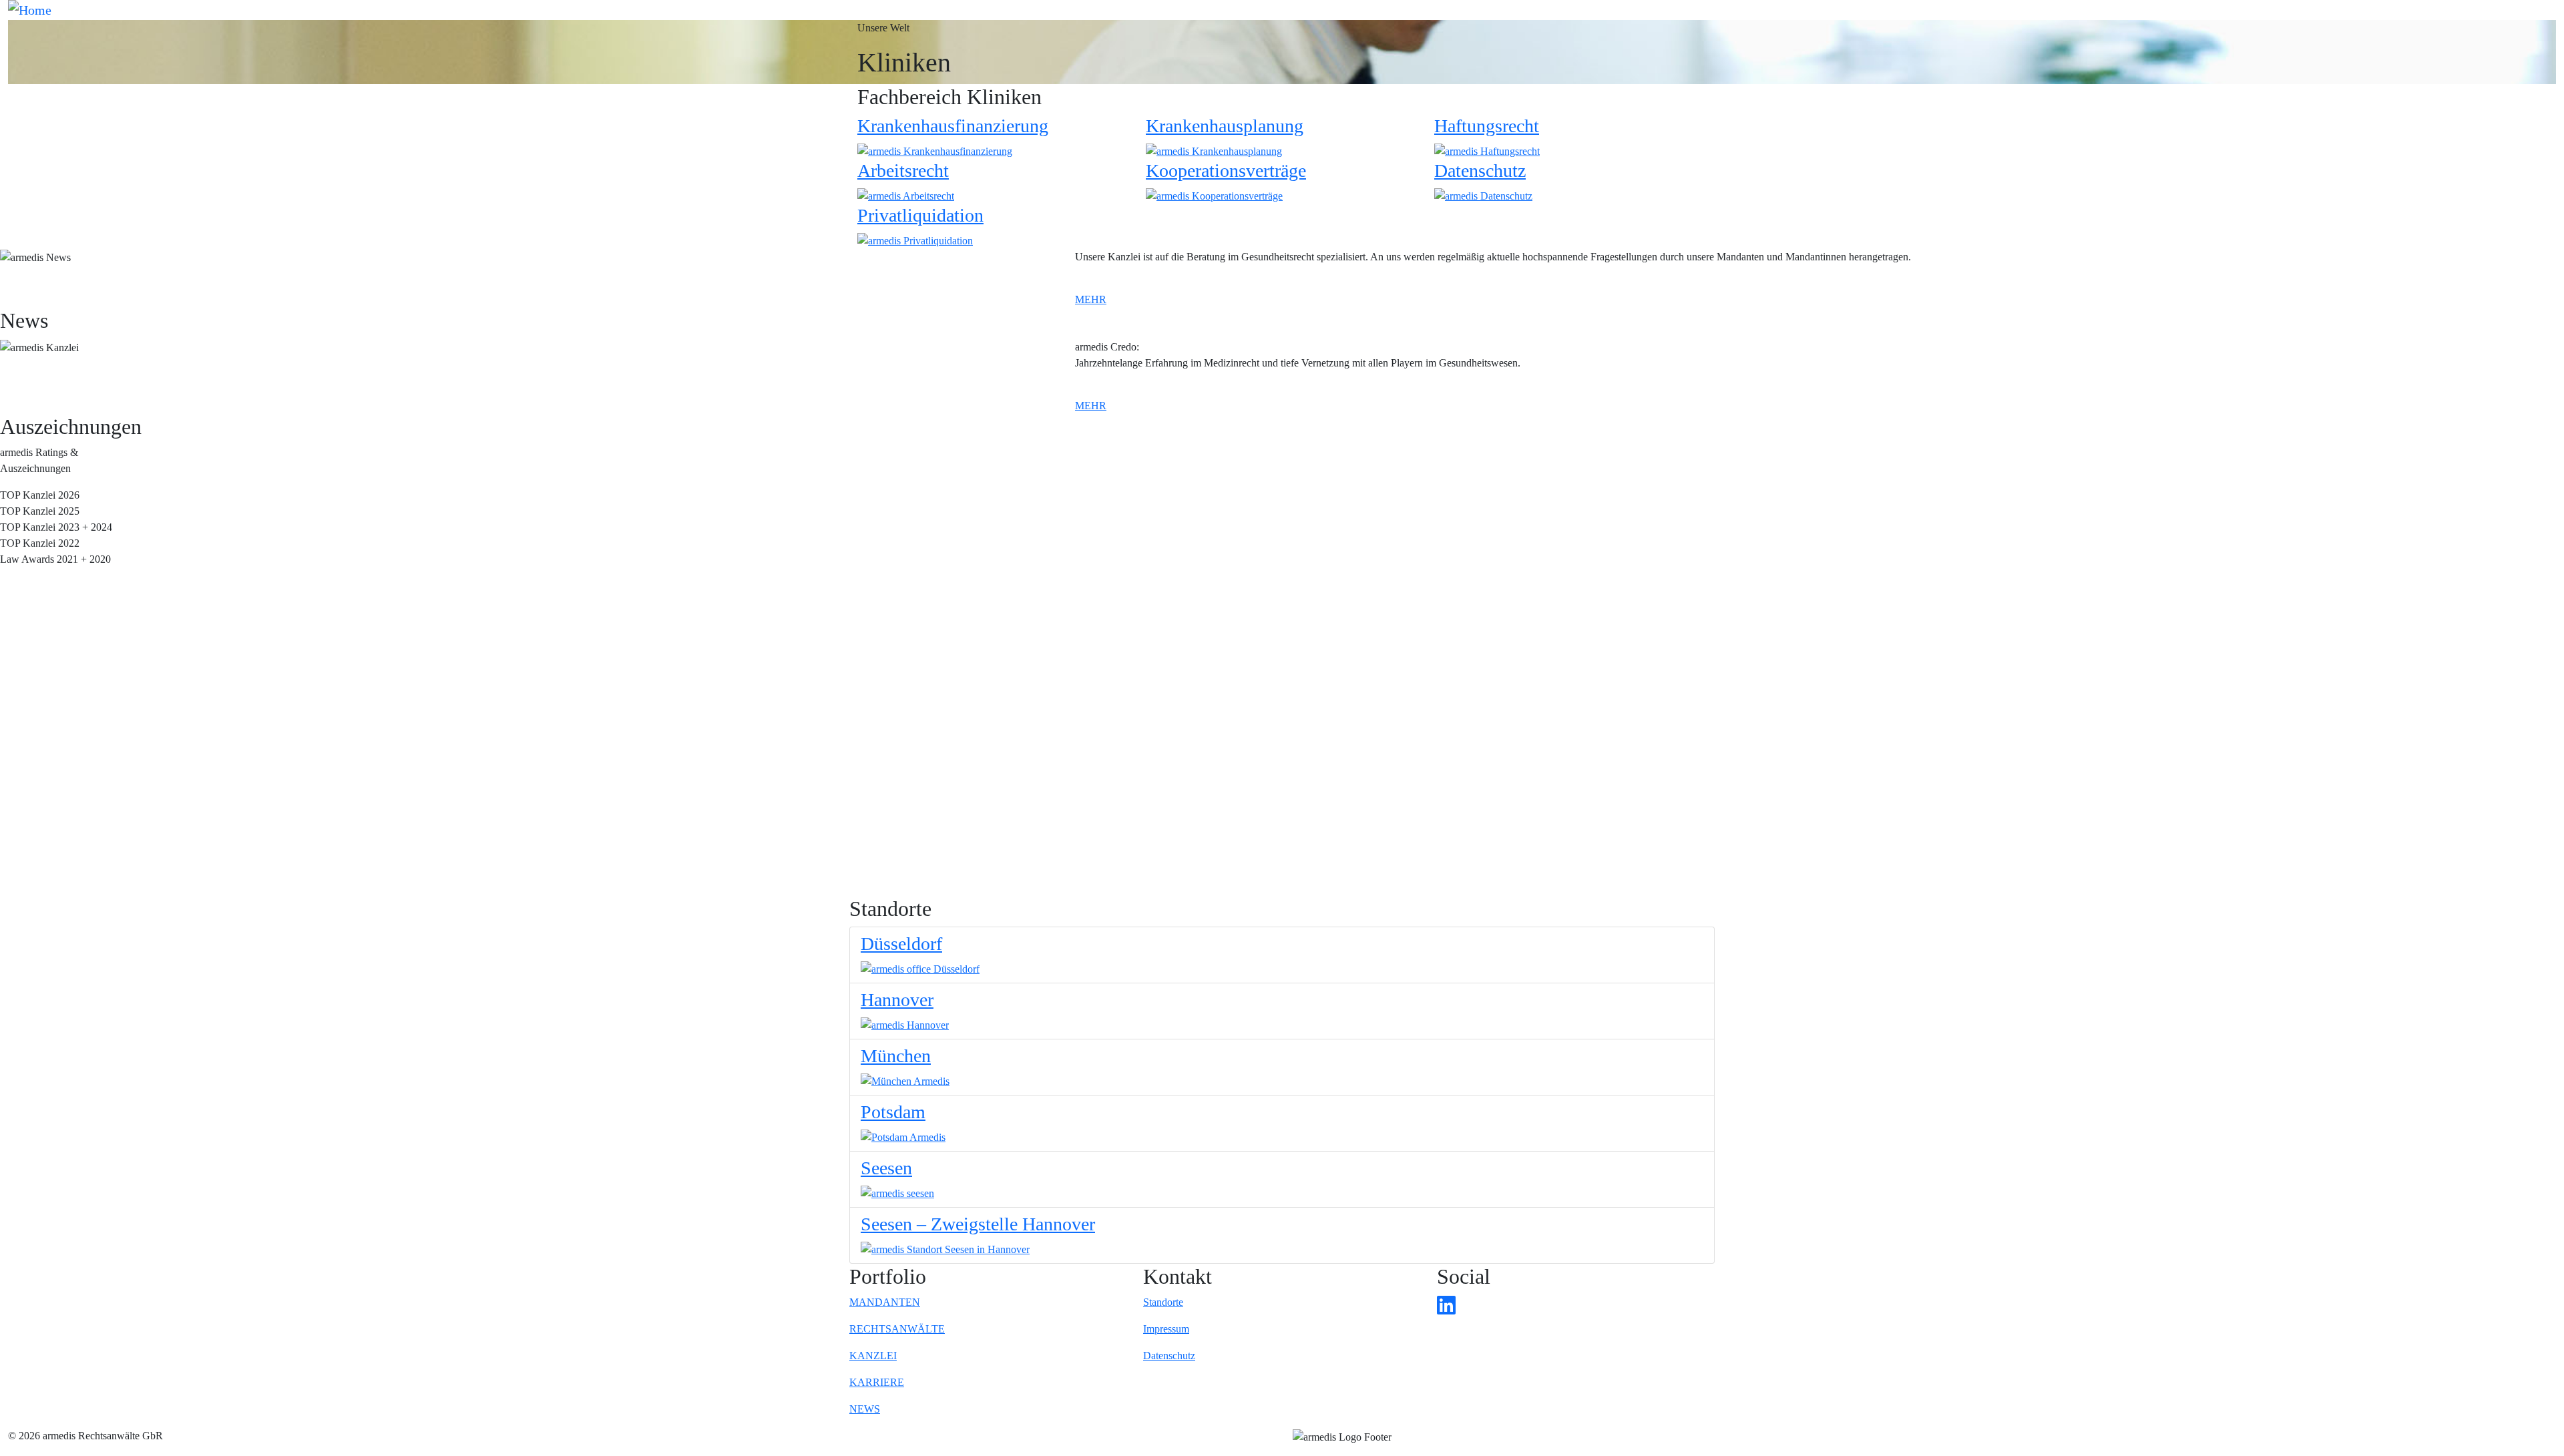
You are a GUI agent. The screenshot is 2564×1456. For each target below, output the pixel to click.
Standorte (1163, 1302)
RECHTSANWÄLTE (897, 1329)
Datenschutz (1169, 1356)
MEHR (1091, 299)
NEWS (865, 1409)
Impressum (1166, 1329)
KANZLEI (873, 1356)
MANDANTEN (885, 1302)
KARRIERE (877, 1382)
